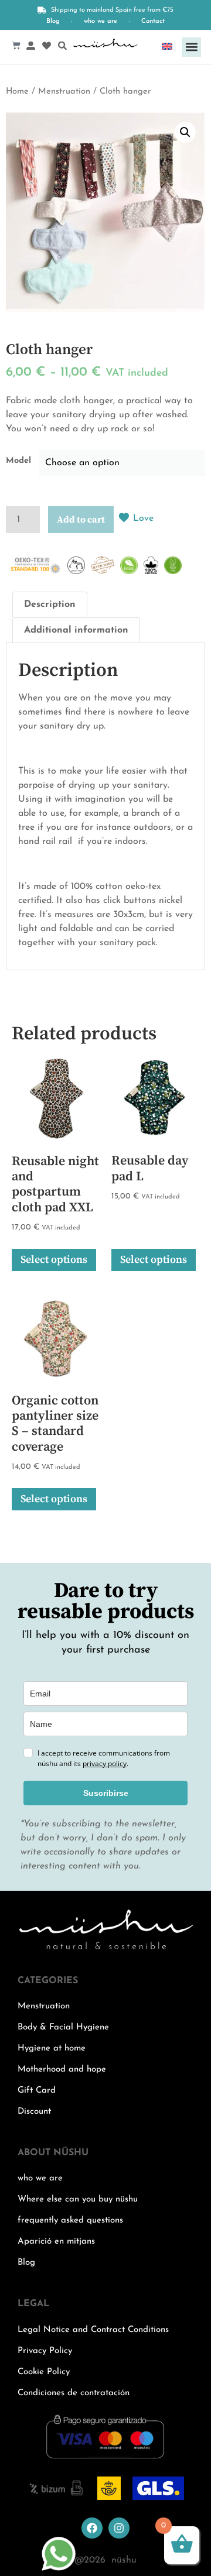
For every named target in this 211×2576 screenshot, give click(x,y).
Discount (34, 2112)
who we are (101, 21)
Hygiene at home (52, 2048)
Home (17, 92)
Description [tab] (50, 604)
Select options (54, 1260)
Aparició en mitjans (56, 2242)
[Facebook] (92, 2528)
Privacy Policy (45, 2351)
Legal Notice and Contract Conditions (93, 2330)
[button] (191, 47)
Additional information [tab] (76, 630)
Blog (53, 21)
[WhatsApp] (59, 2569)
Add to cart (81, 520)
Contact (153, 21)
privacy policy (105, 1763)
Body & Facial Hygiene (63, 2027)
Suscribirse (106, 1793)
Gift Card (37, 2091)
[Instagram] (119, 2528)
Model (18, 461)
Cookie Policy (44, 2372)
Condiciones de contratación (74, 2393)
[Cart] (16, 45)
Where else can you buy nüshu (78, 2199)
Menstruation (64, 92)
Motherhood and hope (62, 2070)
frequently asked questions (70, 2220)
